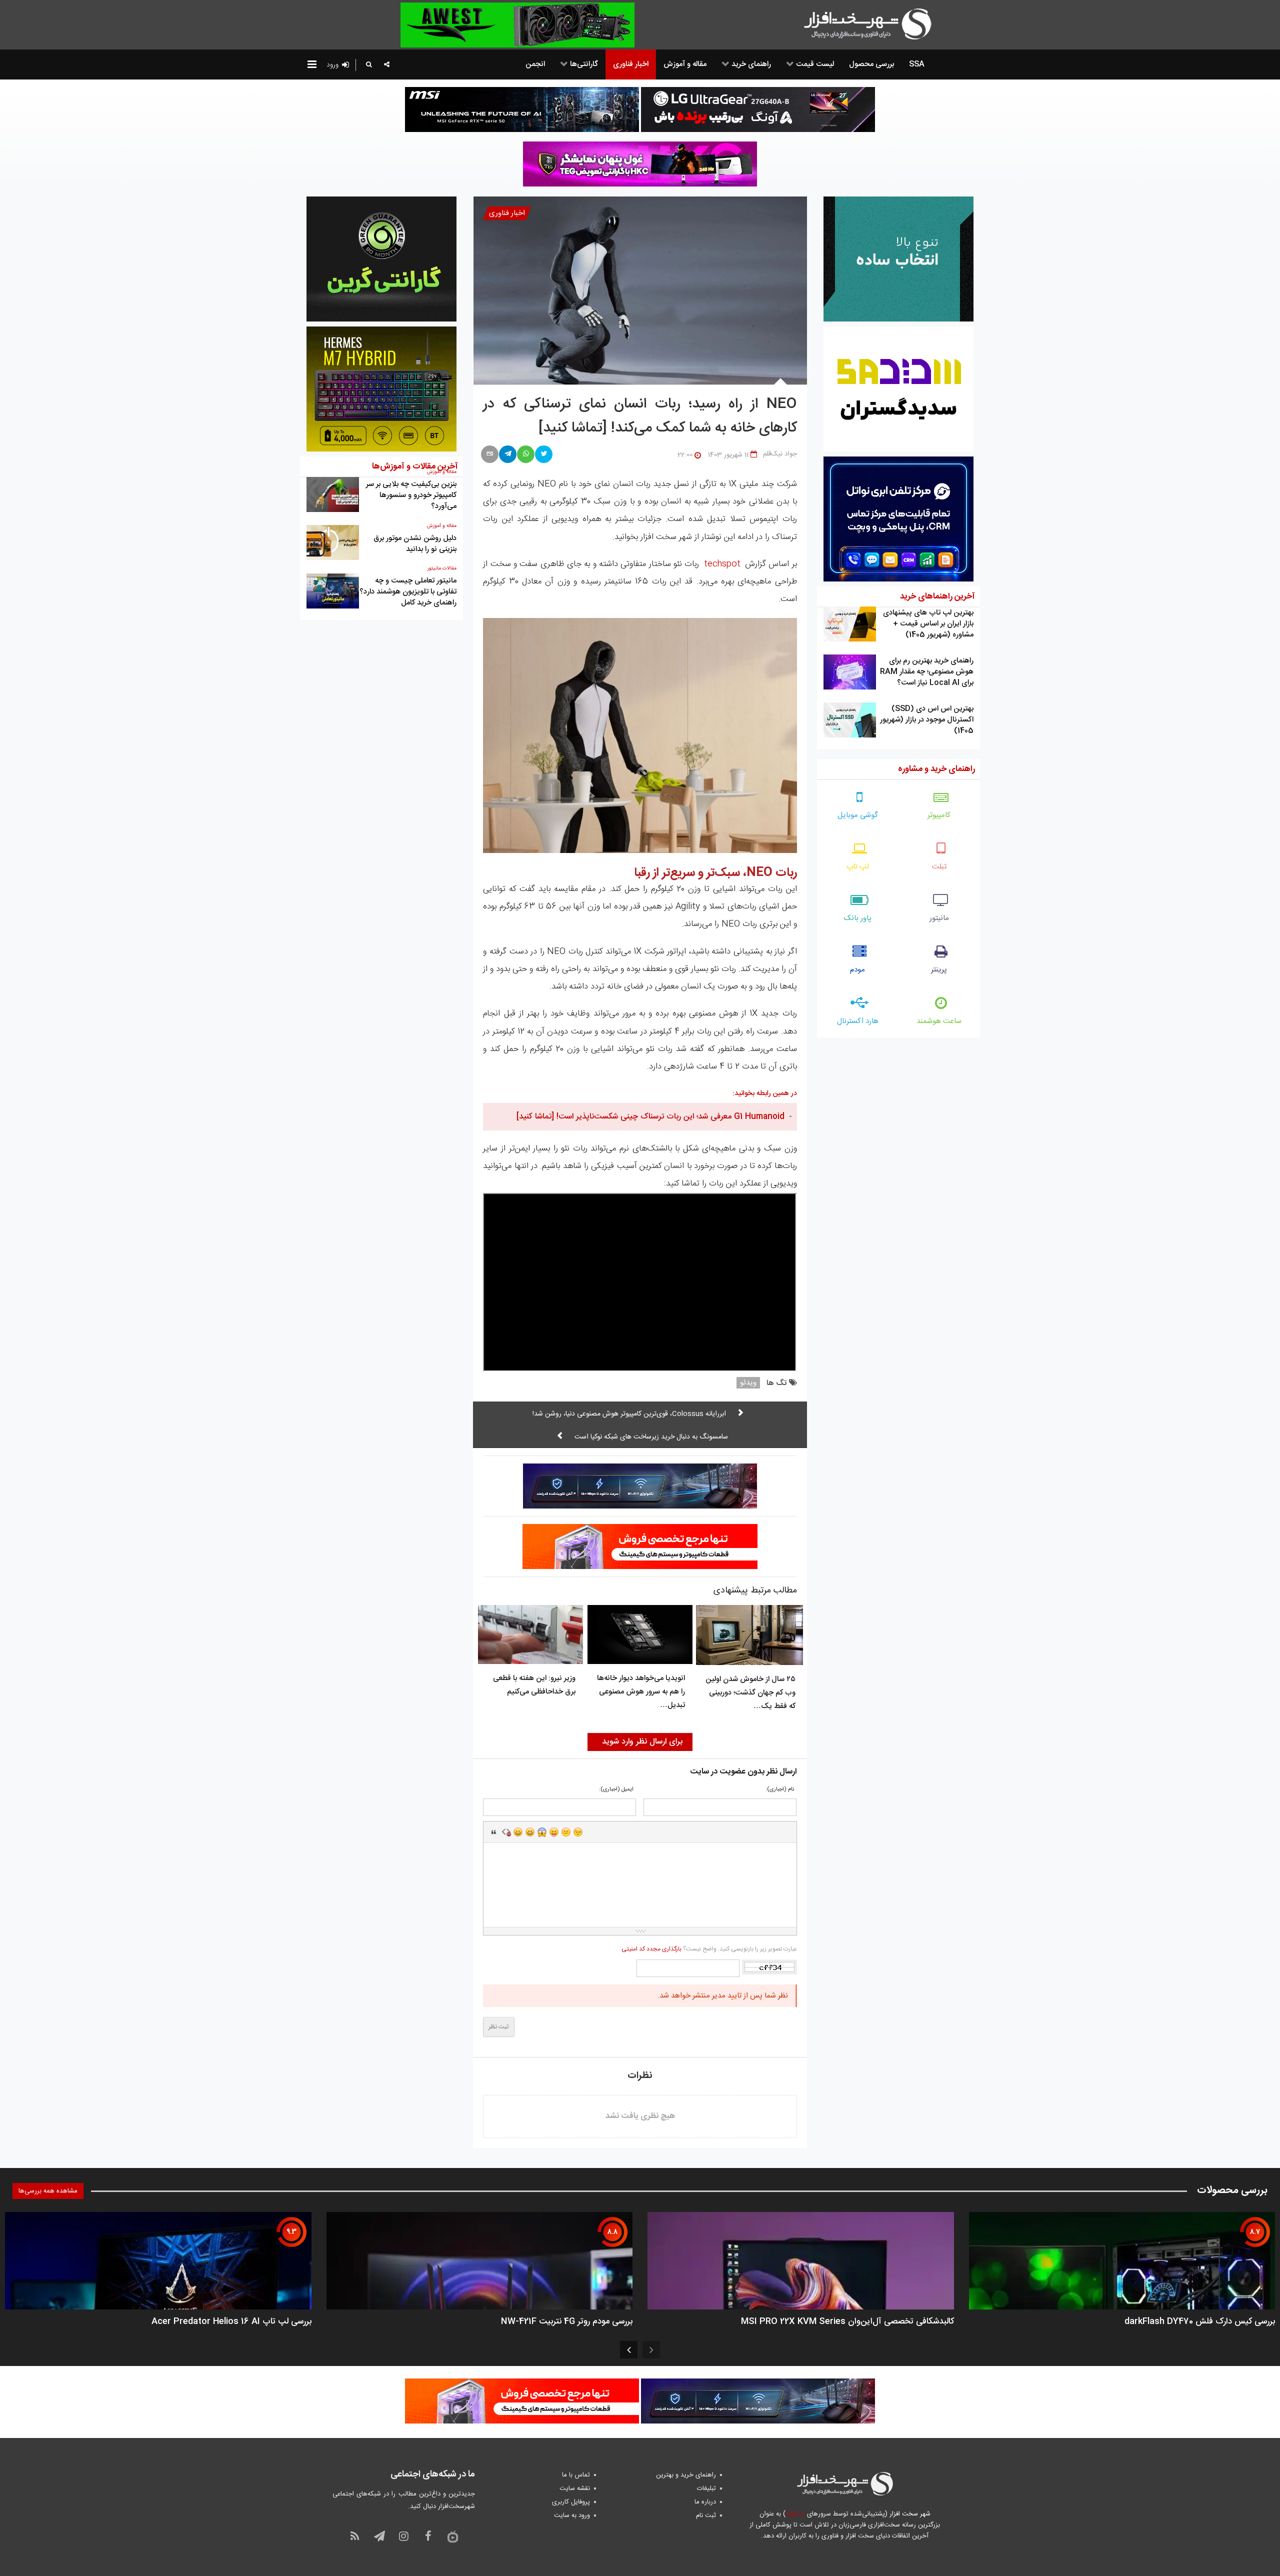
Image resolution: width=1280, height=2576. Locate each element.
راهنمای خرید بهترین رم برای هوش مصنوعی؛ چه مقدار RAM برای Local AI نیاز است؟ (927, 672)
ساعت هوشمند (939, 1021)
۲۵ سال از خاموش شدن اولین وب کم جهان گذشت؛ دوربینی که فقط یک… (750, 1693)
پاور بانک (858, 918)
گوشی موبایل (858, 815)
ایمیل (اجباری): (616, 1790)
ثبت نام (706, 2515)
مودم (857, 970)
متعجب (542, 1832)
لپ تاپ (858, 867)
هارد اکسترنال (858, 1021)
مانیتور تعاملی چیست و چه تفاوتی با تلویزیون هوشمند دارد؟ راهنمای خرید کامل (408, 592)
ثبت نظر (499, 2027)
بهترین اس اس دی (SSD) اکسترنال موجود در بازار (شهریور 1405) (927, 720)
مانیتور (939, 918)
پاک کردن (506, 1832)
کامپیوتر (939, 815)
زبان (554, 1832)
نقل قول (494, 1832)
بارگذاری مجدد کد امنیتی (651, 1949)
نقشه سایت (575, 2488)
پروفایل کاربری (571, 2502)
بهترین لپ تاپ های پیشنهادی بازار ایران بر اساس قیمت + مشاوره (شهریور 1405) (928, 624)
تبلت (939, 867)
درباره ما (705, 2502)
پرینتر (939, 970)
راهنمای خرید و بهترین (686, 2475)
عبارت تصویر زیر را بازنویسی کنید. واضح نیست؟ (709, 1949)
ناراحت (566, 1832)
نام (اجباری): (780, 1790)
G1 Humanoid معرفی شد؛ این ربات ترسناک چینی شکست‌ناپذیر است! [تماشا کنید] (650, 1117)
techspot (722, 564)
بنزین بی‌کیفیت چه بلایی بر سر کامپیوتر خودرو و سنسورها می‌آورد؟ (411, 495)
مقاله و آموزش (442, 526)
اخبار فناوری (507, 213)
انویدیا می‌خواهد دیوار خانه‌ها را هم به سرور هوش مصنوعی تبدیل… (641, 1692)
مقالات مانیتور (442, 568)
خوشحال (530, 1832)
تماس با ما (576, 2475)
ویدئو (748, 1383)
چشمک (578, 1832)
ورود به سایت (572, 2515)
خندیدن (518, 1832)
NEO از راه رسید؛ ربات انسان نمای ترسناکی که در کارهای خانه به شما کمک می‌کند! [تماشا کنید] (640, 416)
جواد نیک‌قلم (780, 454)
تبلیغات (706, 2488)
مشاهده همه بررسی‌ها (48, 2191)
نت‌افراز (795, 2514)
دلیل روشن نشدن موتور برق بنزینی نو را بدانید (415, 544)
